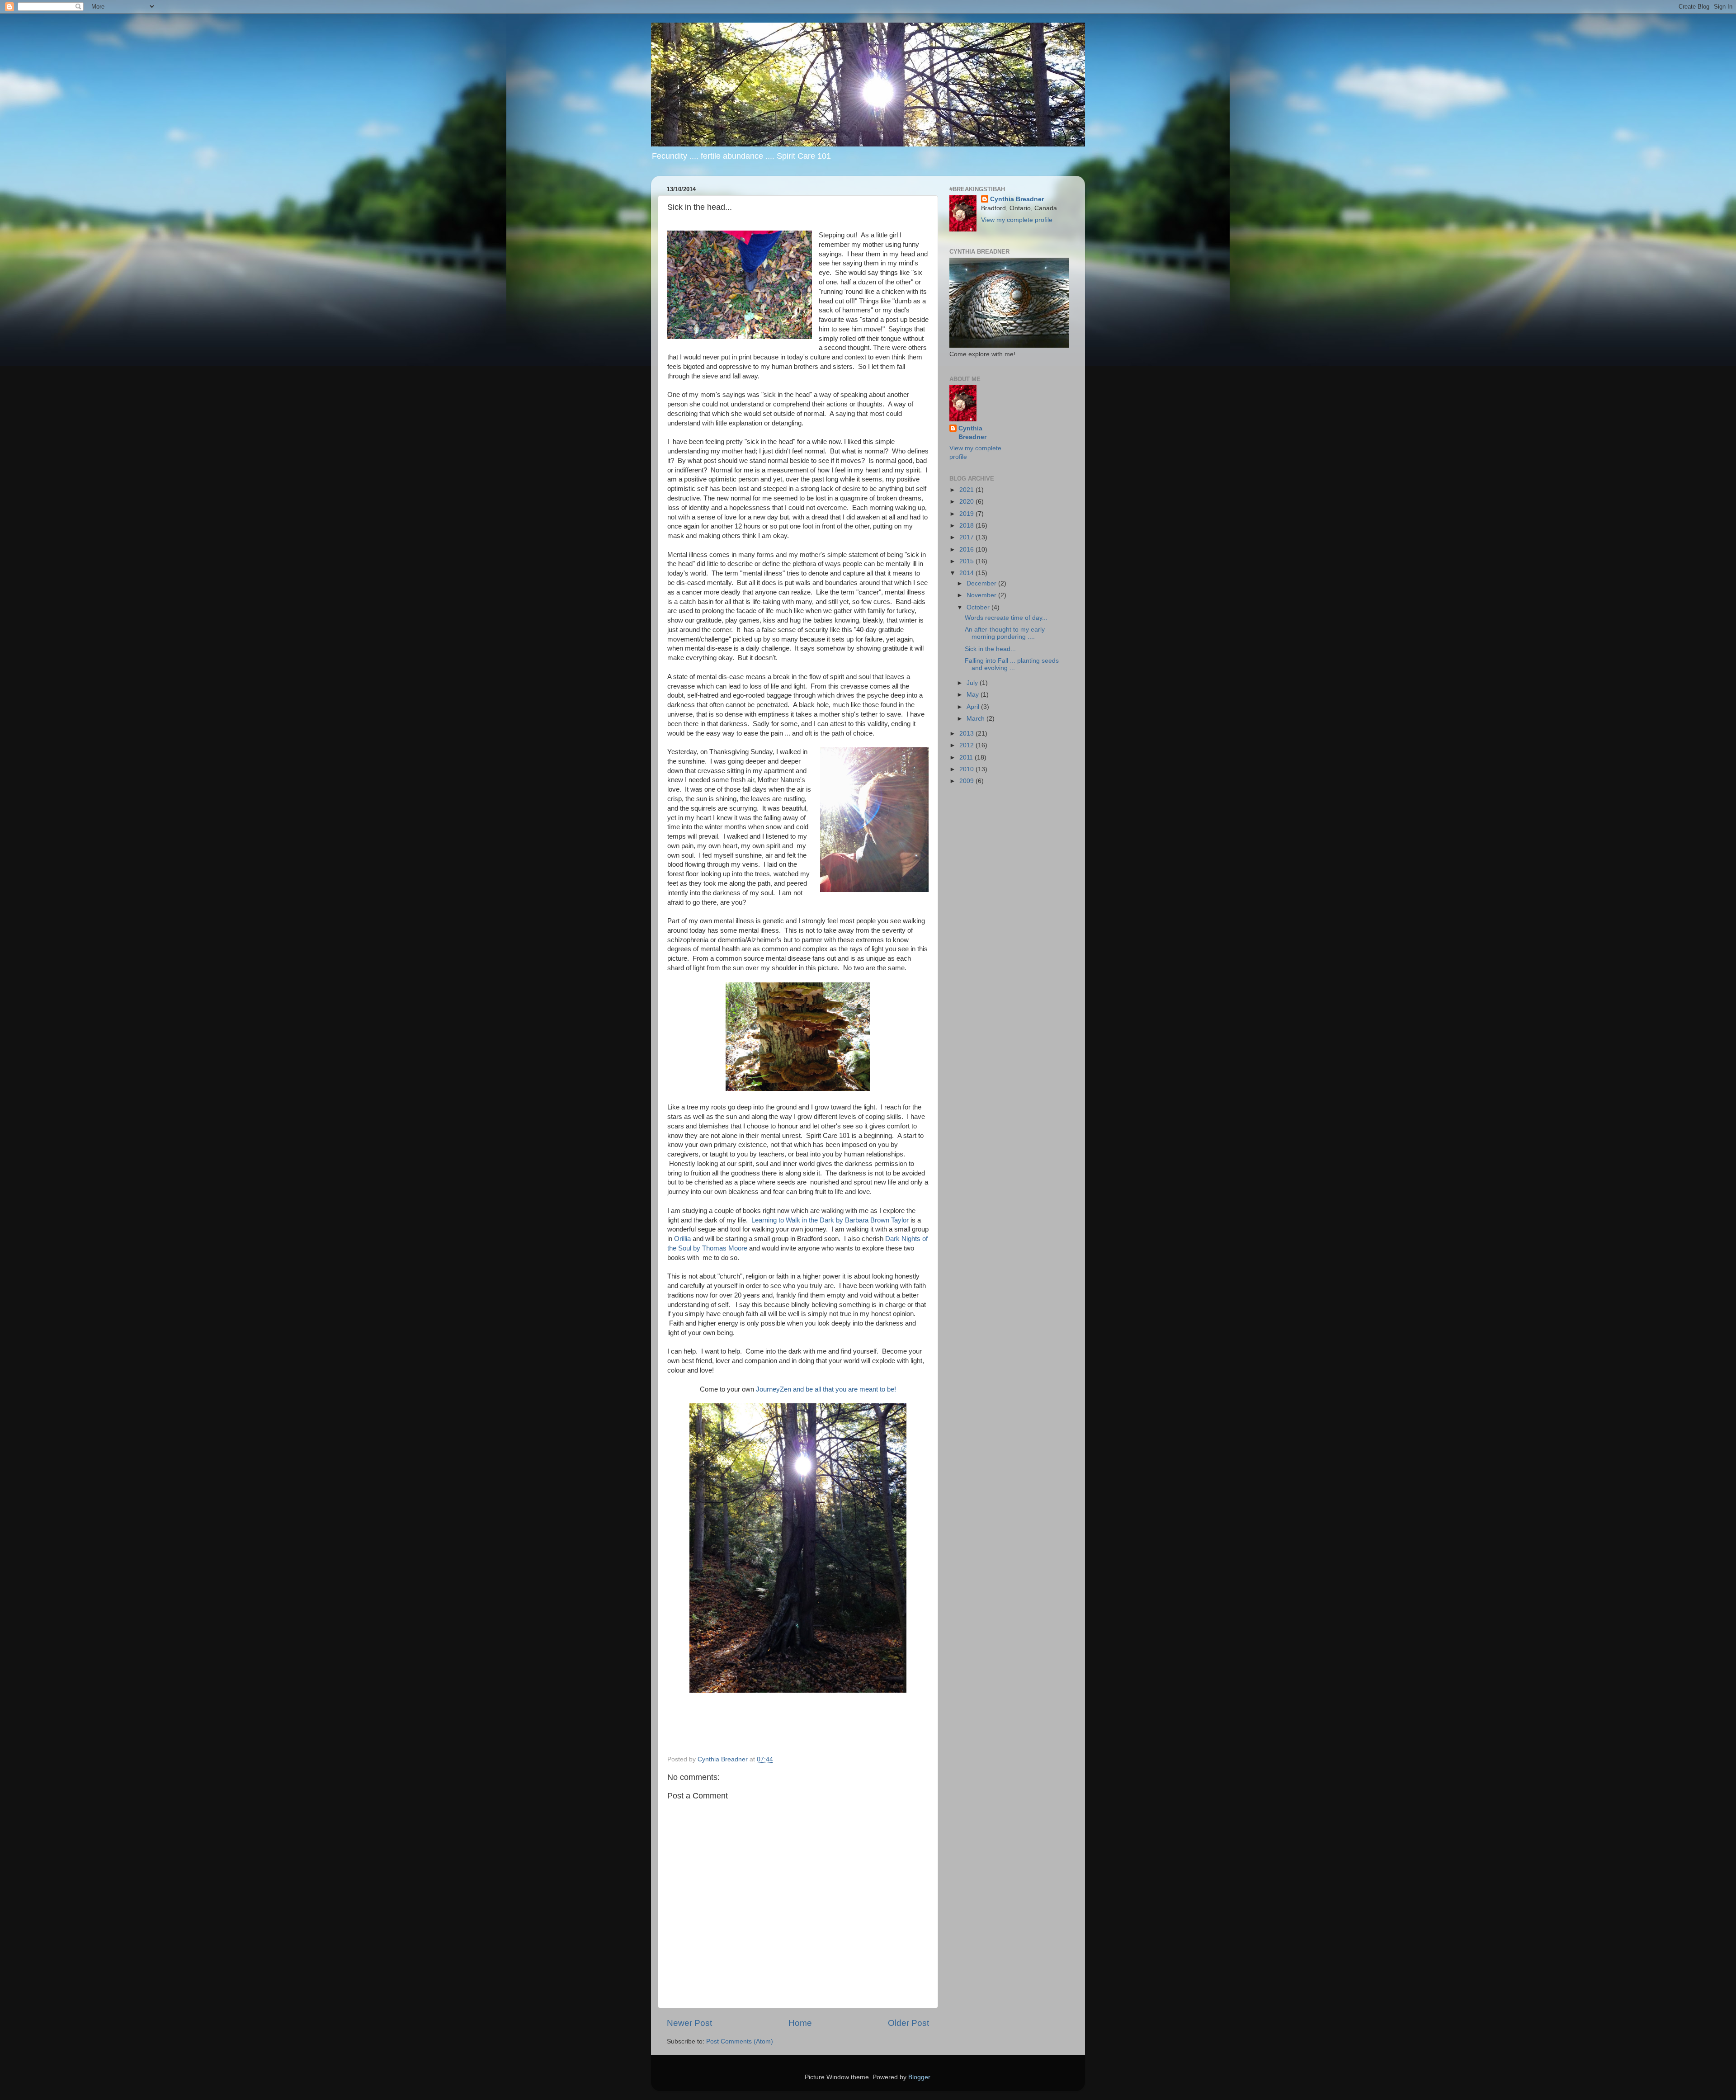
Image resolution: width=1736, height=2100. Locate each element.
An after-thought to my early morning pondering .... (1005, 633)
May (974, 695)
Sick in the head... (990, 649)
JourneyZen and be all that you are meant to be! (826, 1389)
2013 (967, 734)
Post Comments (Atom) (740, 2041)
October (979, 607)
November (982, 595)
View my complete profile (1017, 220)
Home (800, 2023)
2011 (967, 757)
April (974, 707)
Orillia (682, 1239)
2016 (967, 550)
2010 (967, 769)
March (976, 719)
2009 (967, 781)
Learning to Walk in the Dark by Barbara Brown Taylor (830, 1220)
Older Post (908, 2023)
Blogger (919, 2077)
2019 (967, 514)
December (982, 583)
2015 (967, 561)
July (973, 683)
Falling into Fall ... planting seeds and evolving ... (1012, 664)
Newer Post (689, 2023)
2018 (967, 526)
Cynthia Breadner (1017, 199)
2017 (967, 537)
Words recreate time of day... (1006, 618)
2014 (967, 573)
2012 (967, 745)
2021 (967, 490)
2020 (967, 502)
